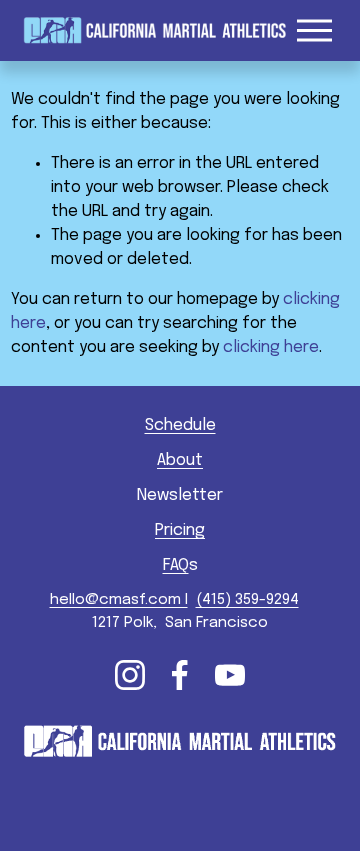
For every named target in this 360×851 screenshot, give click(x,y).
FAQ (176, 565)
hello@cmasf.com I (119, 600)
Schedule (180, 425)
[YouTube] (230, 675)
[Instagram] (130, 675)
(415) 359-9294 (247, 600)
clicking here (271, 347)
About (180, 460)
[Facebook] (180, 675)
